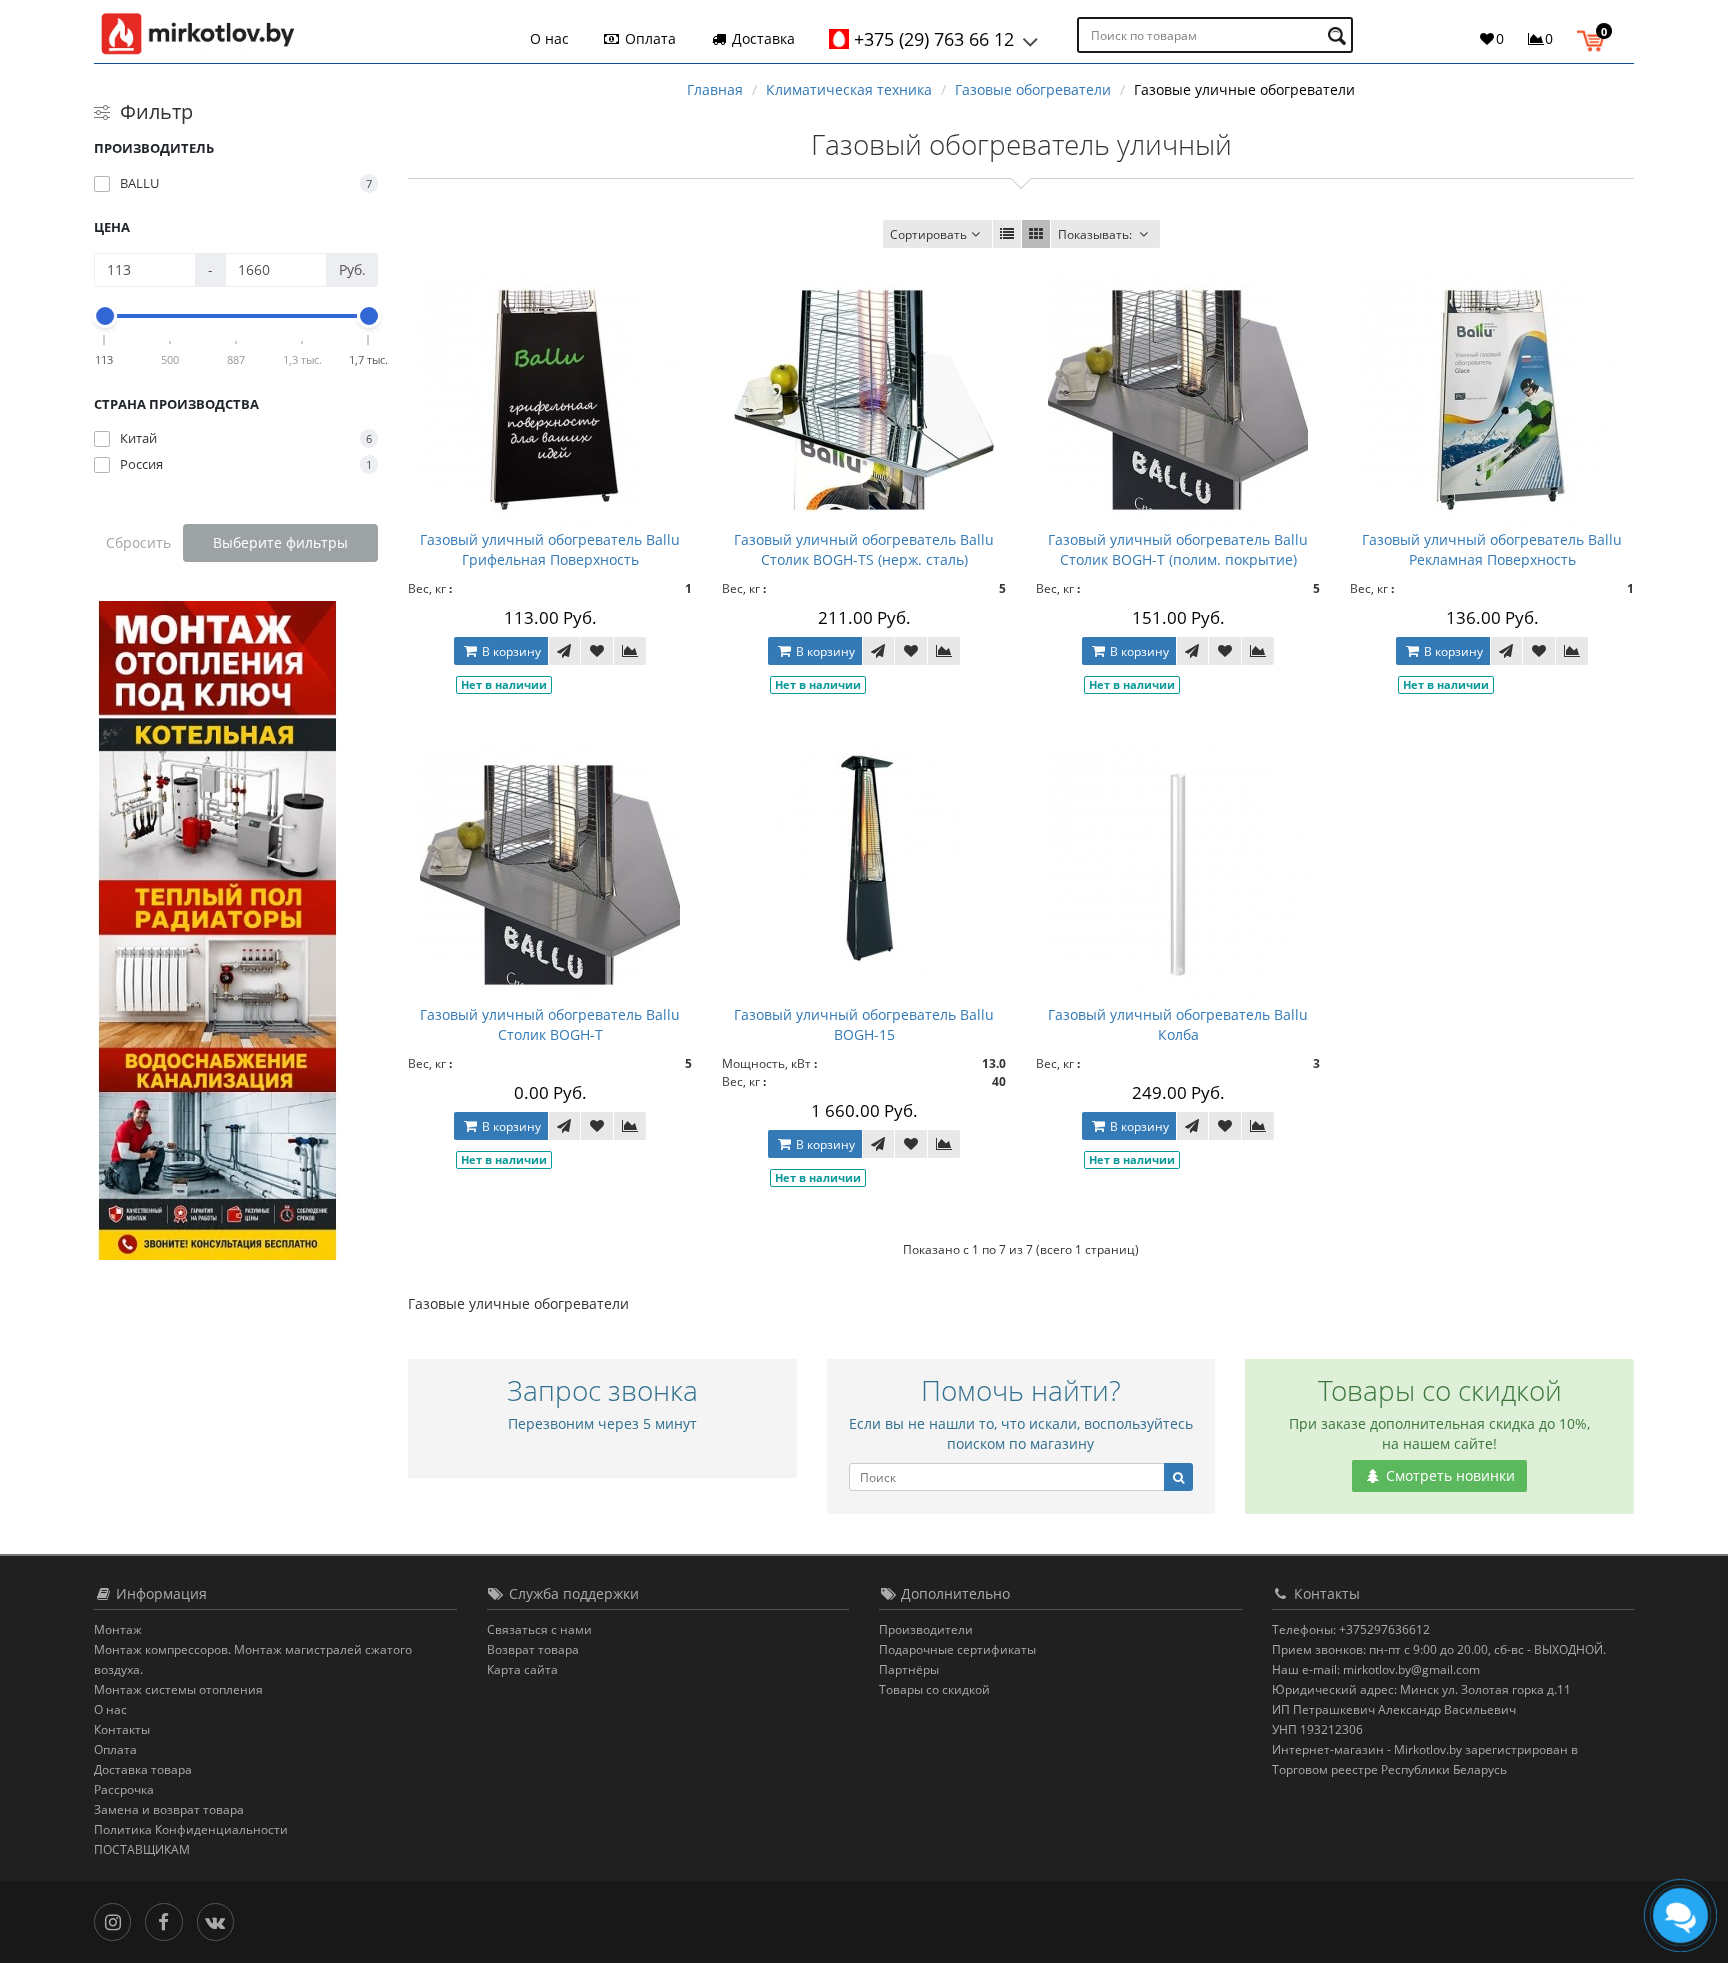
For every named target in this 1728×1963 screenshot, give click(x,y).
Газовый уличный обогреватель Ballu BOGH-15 (864, 1024)
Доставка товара (143, 1769)
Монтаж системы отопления (178, 1689)
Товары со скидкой (934, 1689)
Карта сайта (522, 1669)
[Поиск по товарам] (1339, 35)
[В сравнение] (630, 651)
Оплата (648, 38)
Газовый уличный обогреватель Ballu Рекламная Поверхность (1492, 549)
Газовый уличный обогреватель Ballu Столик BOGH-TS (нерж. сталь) (864, 549)
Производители (926, 1629)
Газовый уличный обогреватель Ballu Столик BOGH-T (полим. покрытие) (1178, 549)
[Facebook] (168, 1920)
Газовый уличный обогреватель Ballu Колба (1178, 1024)
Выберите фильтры (280, 542)
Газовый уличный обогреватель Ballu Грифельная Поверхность (550, 549)
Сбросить (138, 542)
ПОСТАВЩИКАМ (142, 1849)
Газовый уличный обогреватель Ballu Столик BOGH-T (550, 1024)
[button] (1595, 38)
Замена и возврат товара (169, 1809)
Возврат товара (533, 1649)
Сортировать (928, 234)
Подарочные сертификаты (957, 1649)
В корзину (510, 651)
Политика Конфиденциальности (191, 1829)
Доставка (761, 38)
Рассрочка (124, 1789)
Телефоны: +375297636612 (1351, 1629)
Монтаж (118, 1629)
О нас (549, 38)
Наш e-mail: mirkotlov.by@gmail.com (1376, 1669)
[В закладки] (597, 651)
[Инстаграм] (117, 1920)
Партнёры (909, 1669)
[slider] (105, 316)
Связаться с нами (539, 1629)
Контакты (122, 1729)
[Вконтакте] (220, 1920)
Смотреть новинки (1448, 1475)
